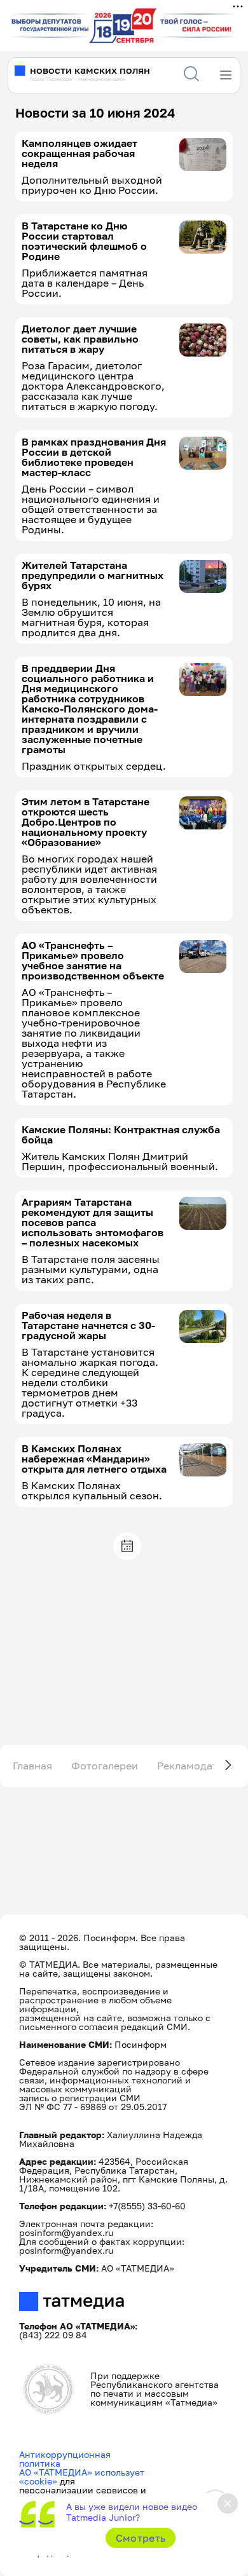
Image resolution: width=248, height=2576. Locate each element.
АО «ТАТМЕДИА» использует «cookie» (82, 2477)
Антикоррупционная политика (65, 2459)
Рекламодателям (200, 1766)
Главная (32, 1766)
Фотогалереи (105, 1766)
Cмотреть (141, 2538)
